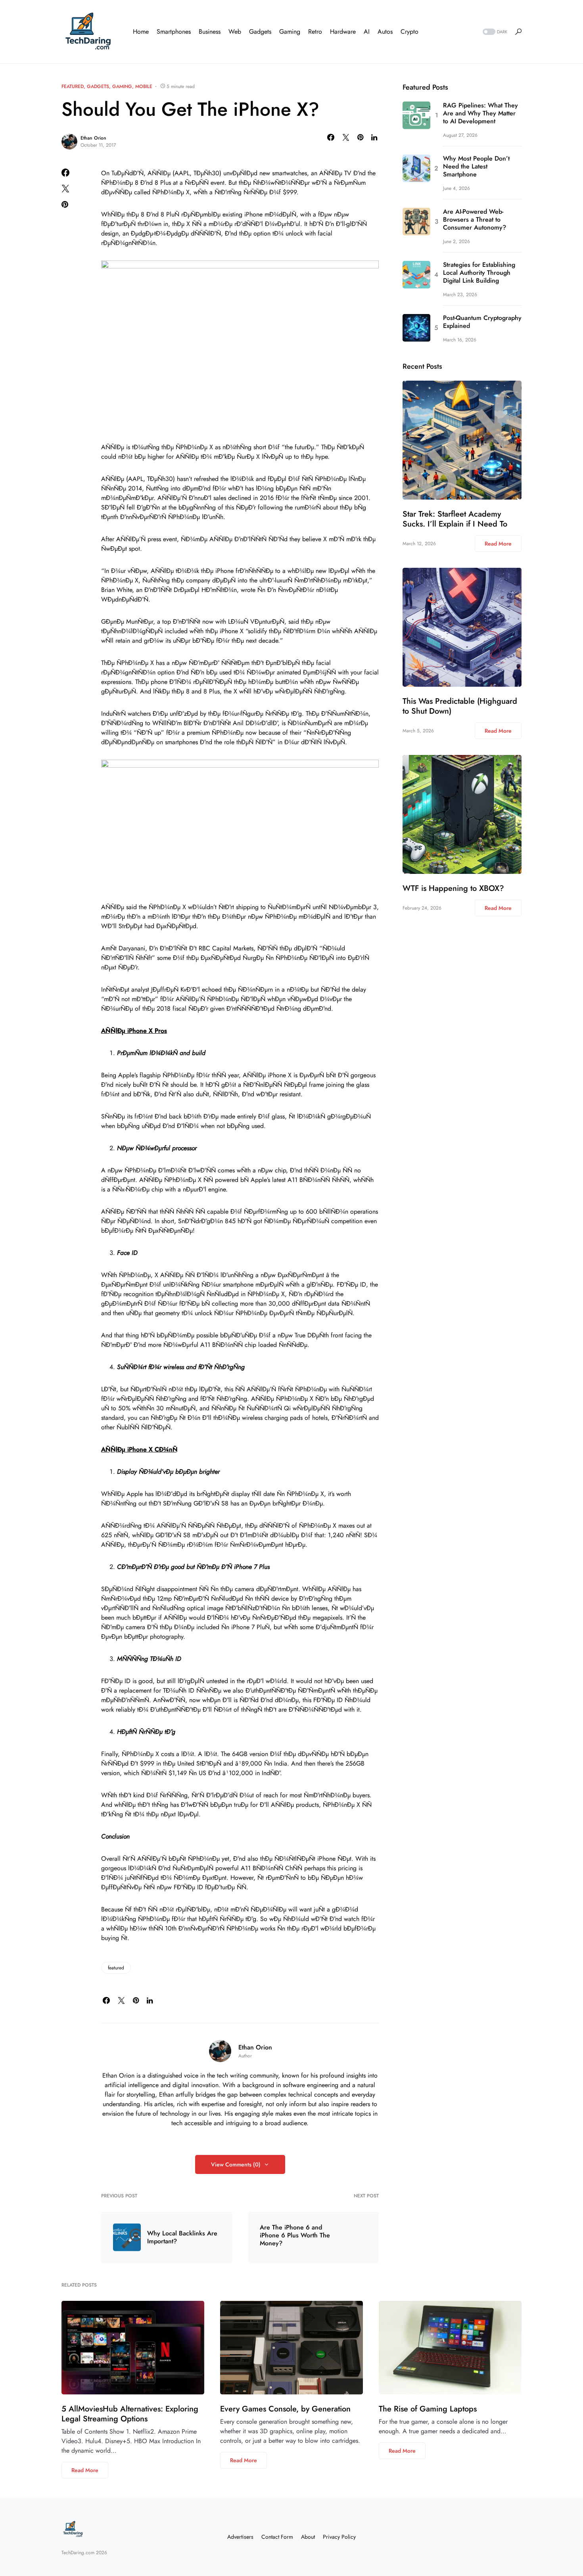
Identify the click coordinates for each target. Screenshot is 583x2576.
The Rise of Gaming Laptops (428, 2409)
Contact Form (277, 2537)
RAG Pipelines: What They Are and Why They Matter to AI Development (480, 113)
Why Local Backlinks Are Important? (182, 2237)
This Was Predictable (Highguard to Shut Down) (460, 706)
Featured (73, 86)
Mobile (144, 86)
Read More (498, 544)
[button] (494, 32)
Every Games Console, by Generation (285, 2409)
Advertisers (240, 2537)
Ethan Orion (93, 138)
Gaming (122, 86)
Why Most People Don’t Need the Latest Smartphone (476, 167)
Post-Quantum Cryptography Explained (482, 322)
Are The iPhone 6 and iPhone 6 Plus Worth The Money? (295, 2235)
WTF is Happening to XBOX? (453, 888)
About (308, 2537)
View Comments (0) (236, 2164)
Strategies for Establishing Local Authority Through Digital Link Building (479, 273)
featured (116, 1968)
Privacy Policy (339, 2537)
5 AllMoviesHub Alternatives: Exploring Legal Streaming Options (130, 2414)
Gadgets (98, 86)
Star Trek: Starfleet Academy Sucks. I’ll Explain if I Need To (455, 519)
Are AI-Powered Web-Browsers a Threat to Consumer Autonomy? (475, 220)
